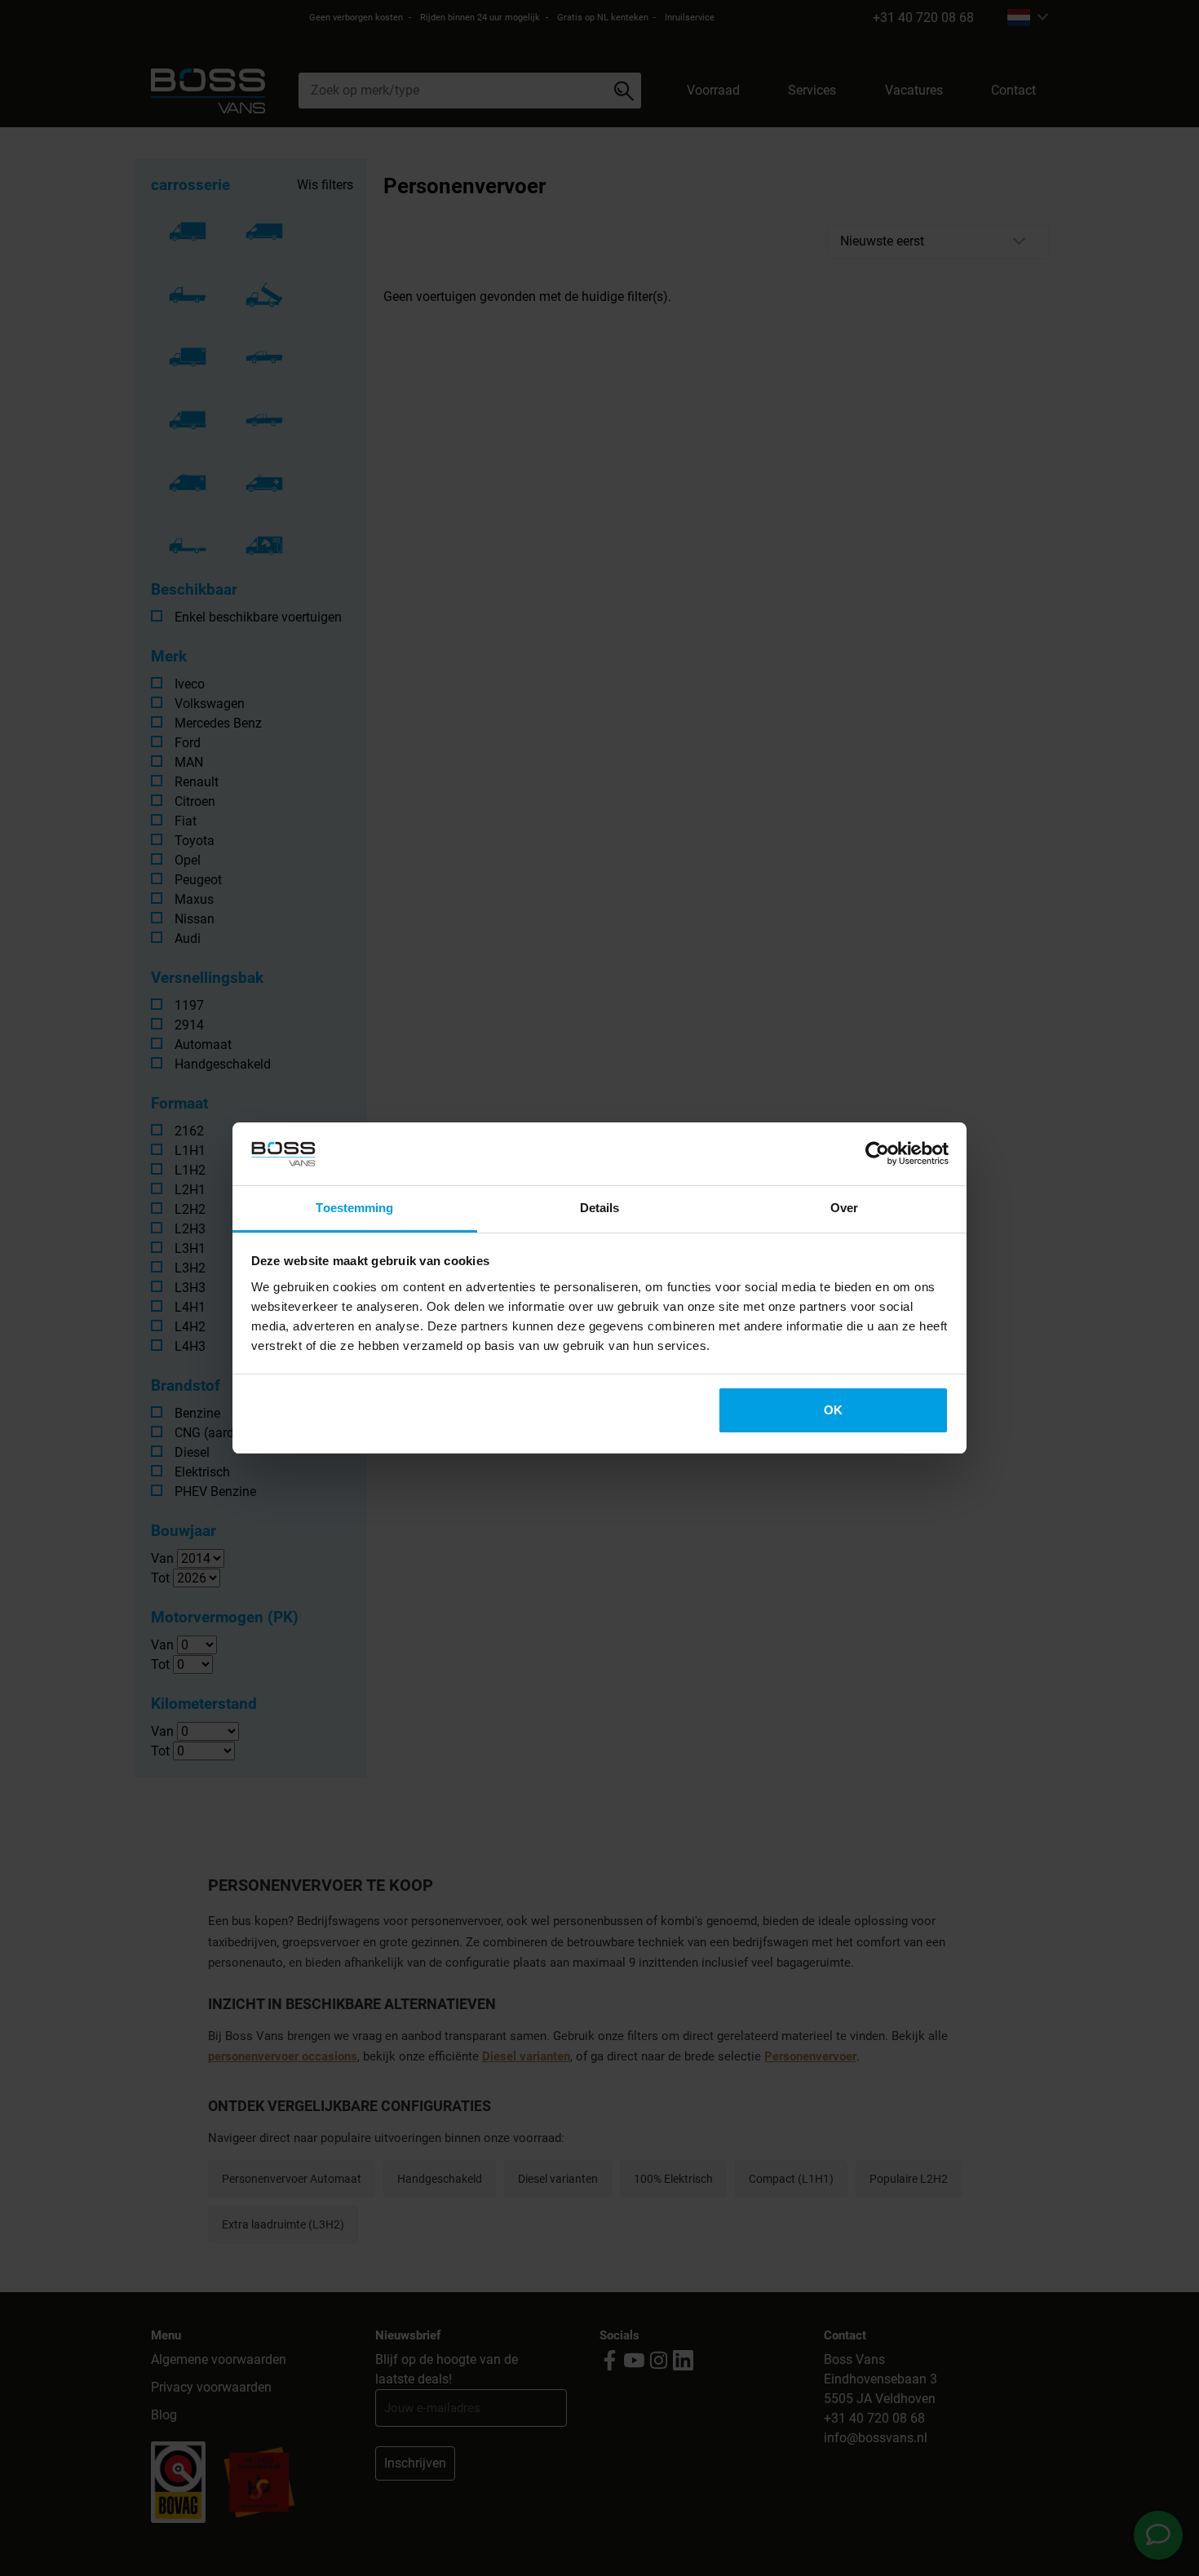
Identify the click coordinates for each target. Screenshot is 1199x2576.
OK (833, 1410)
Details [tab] (600, 1208)
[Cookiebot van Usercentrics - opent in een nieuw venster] (877, 1154)
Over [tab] (844, 1208)
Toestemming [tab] (354, 1208)
